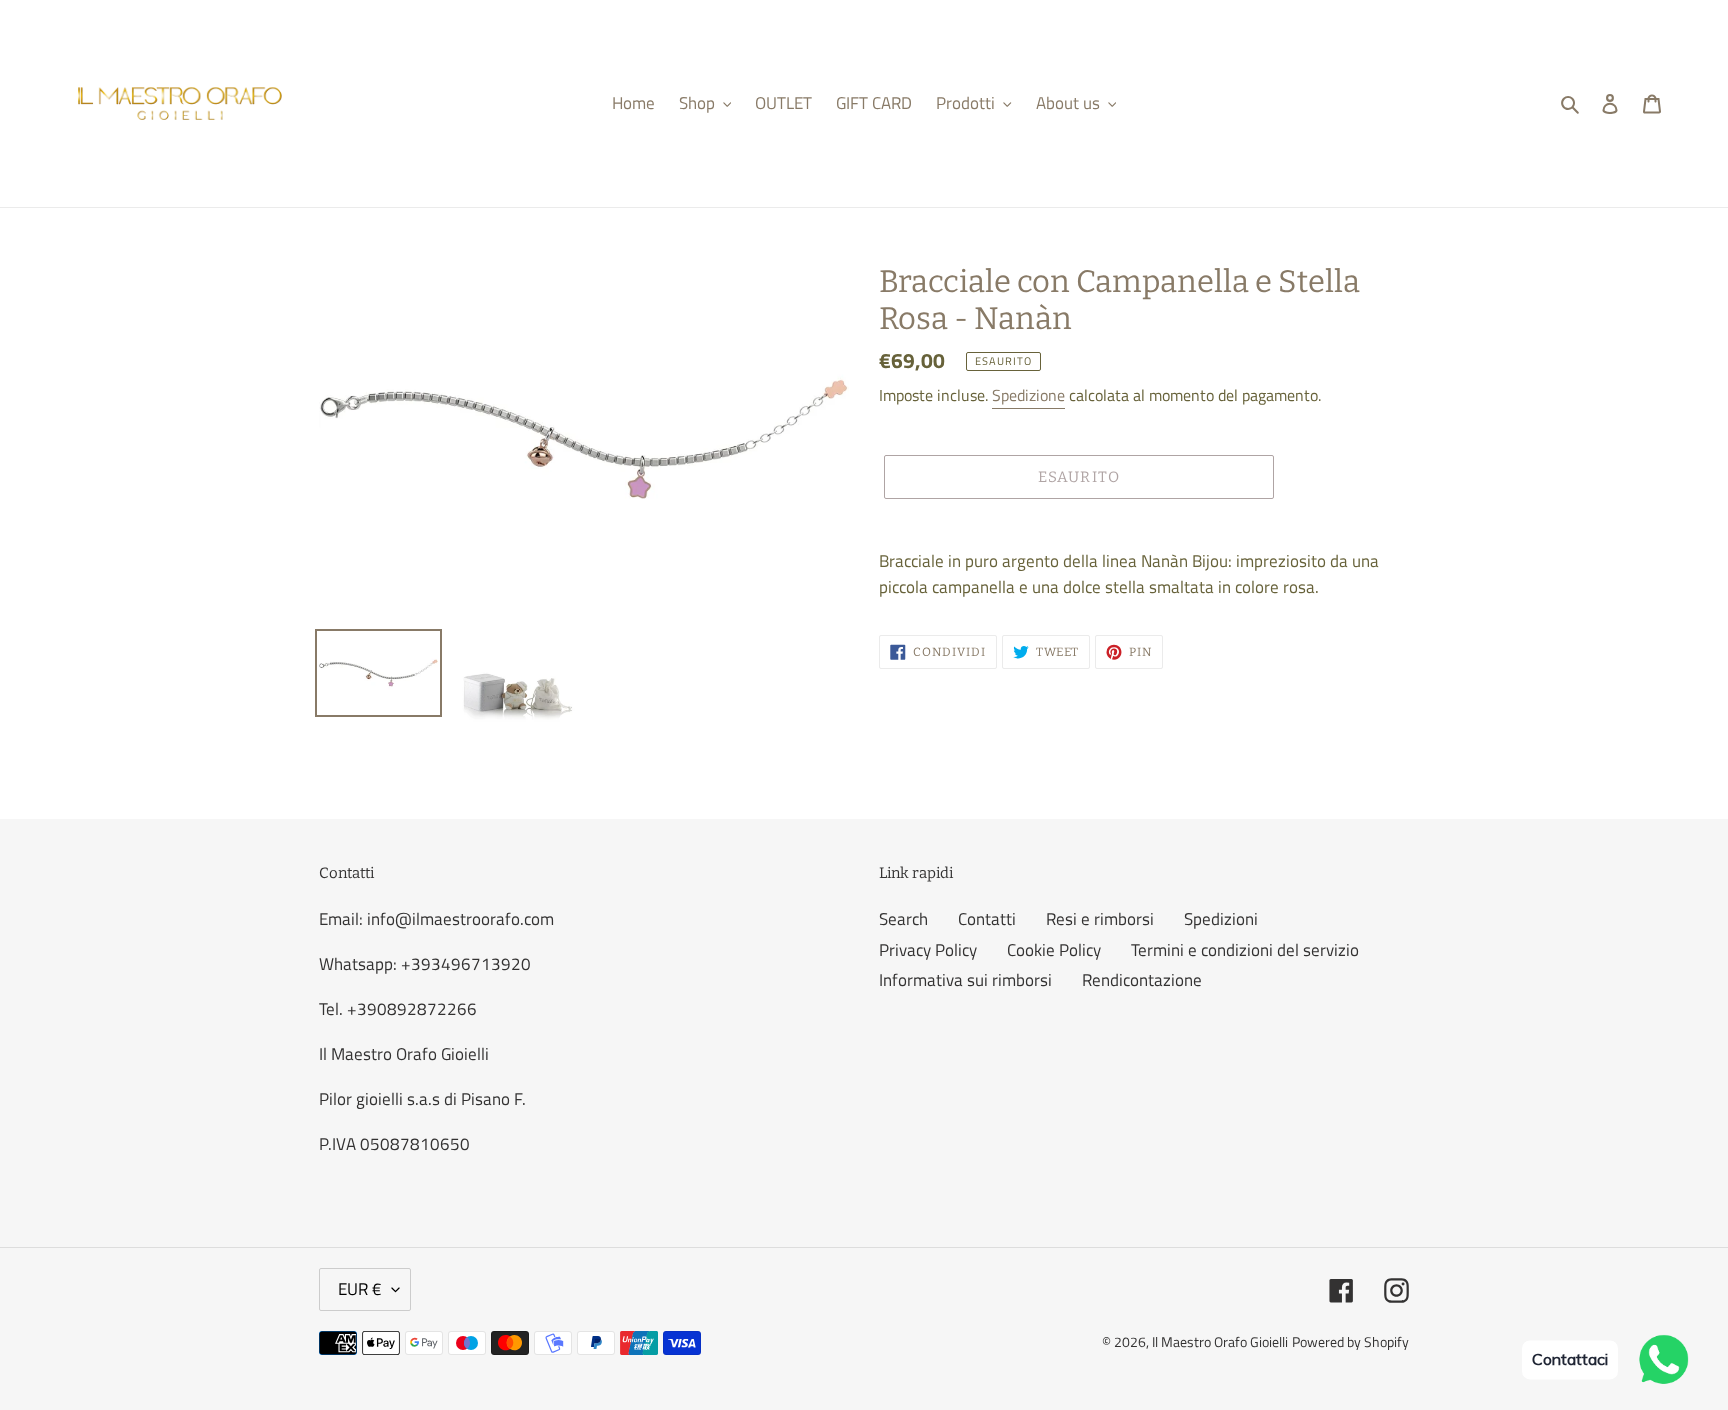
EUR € (360, 1289)
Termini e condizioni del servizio (1245, 950)
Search (903, 919)
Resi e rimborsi (1100, 919)
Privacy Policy (928, 950)
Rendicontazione (1142, 980)
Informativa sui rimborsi (965, 980)
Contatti (987, 919)
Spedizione (1028, 395)
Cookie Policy (1054, 950)
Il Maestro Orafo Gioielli (1220, 1341)
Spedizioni (1221, 919)
